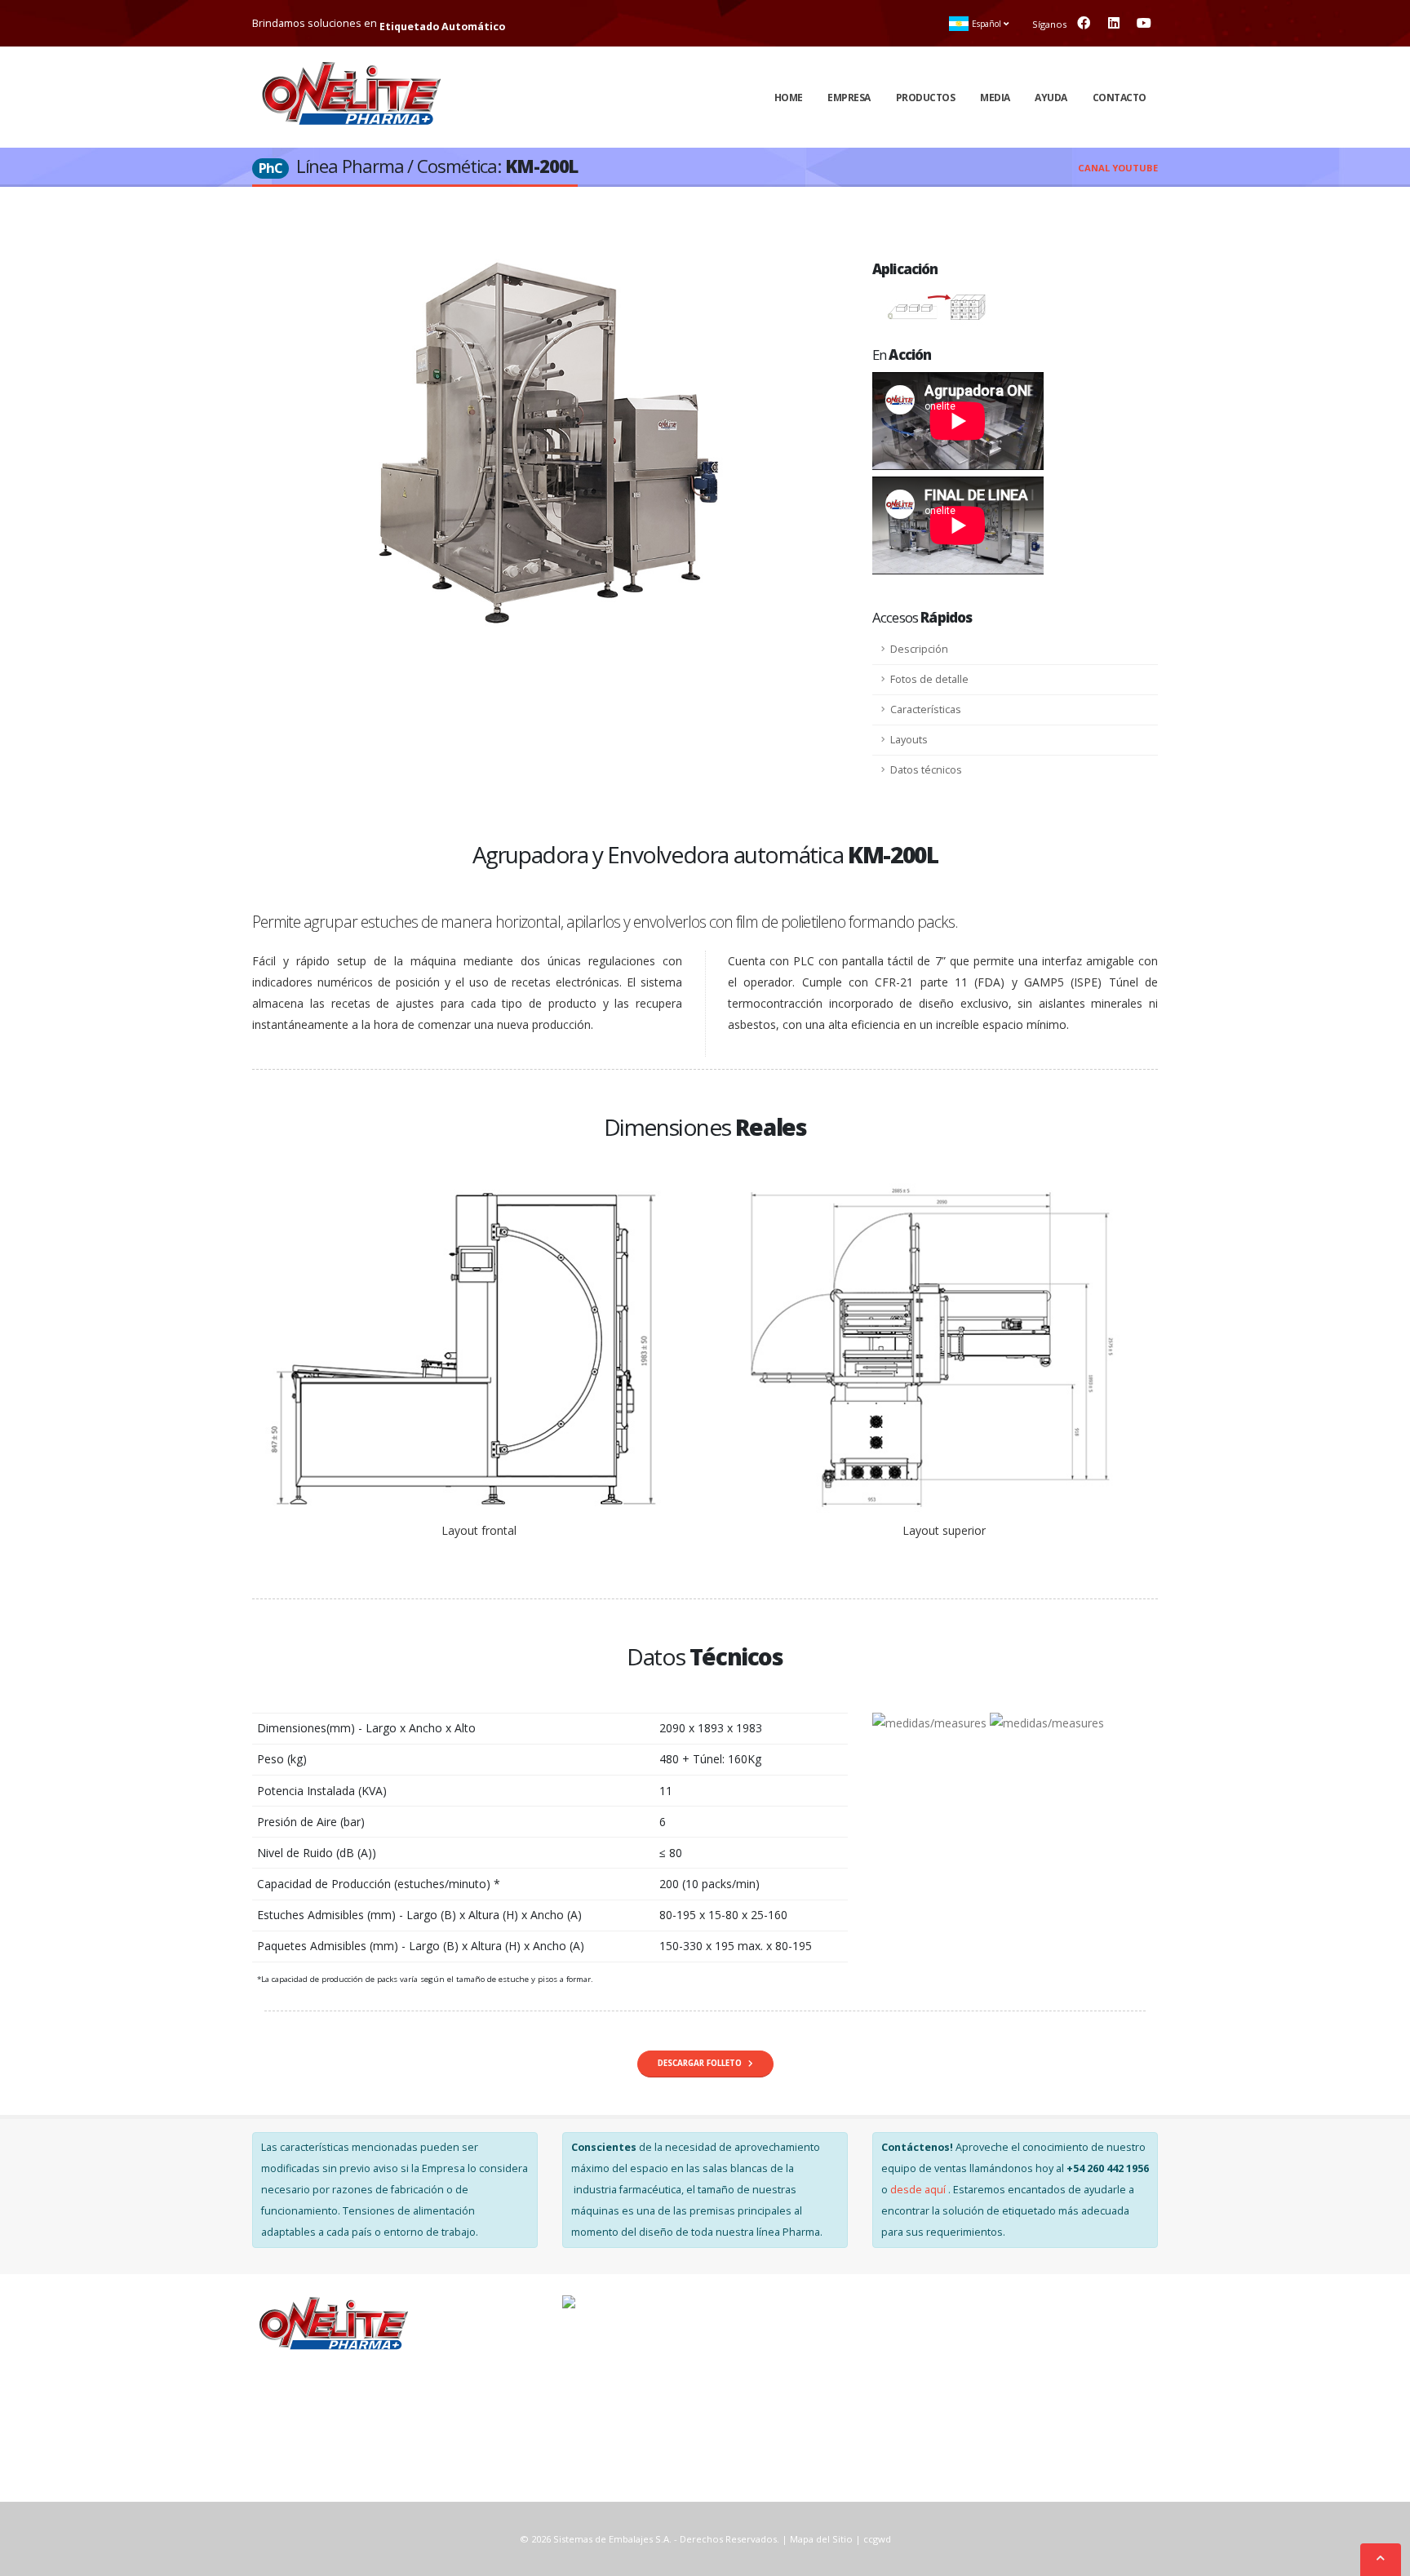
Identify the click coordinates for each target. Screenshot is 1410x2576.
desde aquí (919, 2190)
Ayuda (1051, 98)
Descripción (919, 649)
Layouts (909, 740)
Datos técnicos (926, 770)
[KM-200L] (550, 447)
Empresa (849, 98)
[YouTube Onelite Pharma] (1144, 23)
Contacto (1120, 98)
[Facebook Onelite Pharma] (1084, 23)
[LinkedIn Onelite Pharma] (1114, 23)
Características (926, 709)
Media (995, 98)
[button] (980, 24)
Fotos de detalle (929, 679)
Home (789, 98)
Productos (926, 98)
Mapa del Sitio (821, 2539)
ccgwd (877, 2539)
